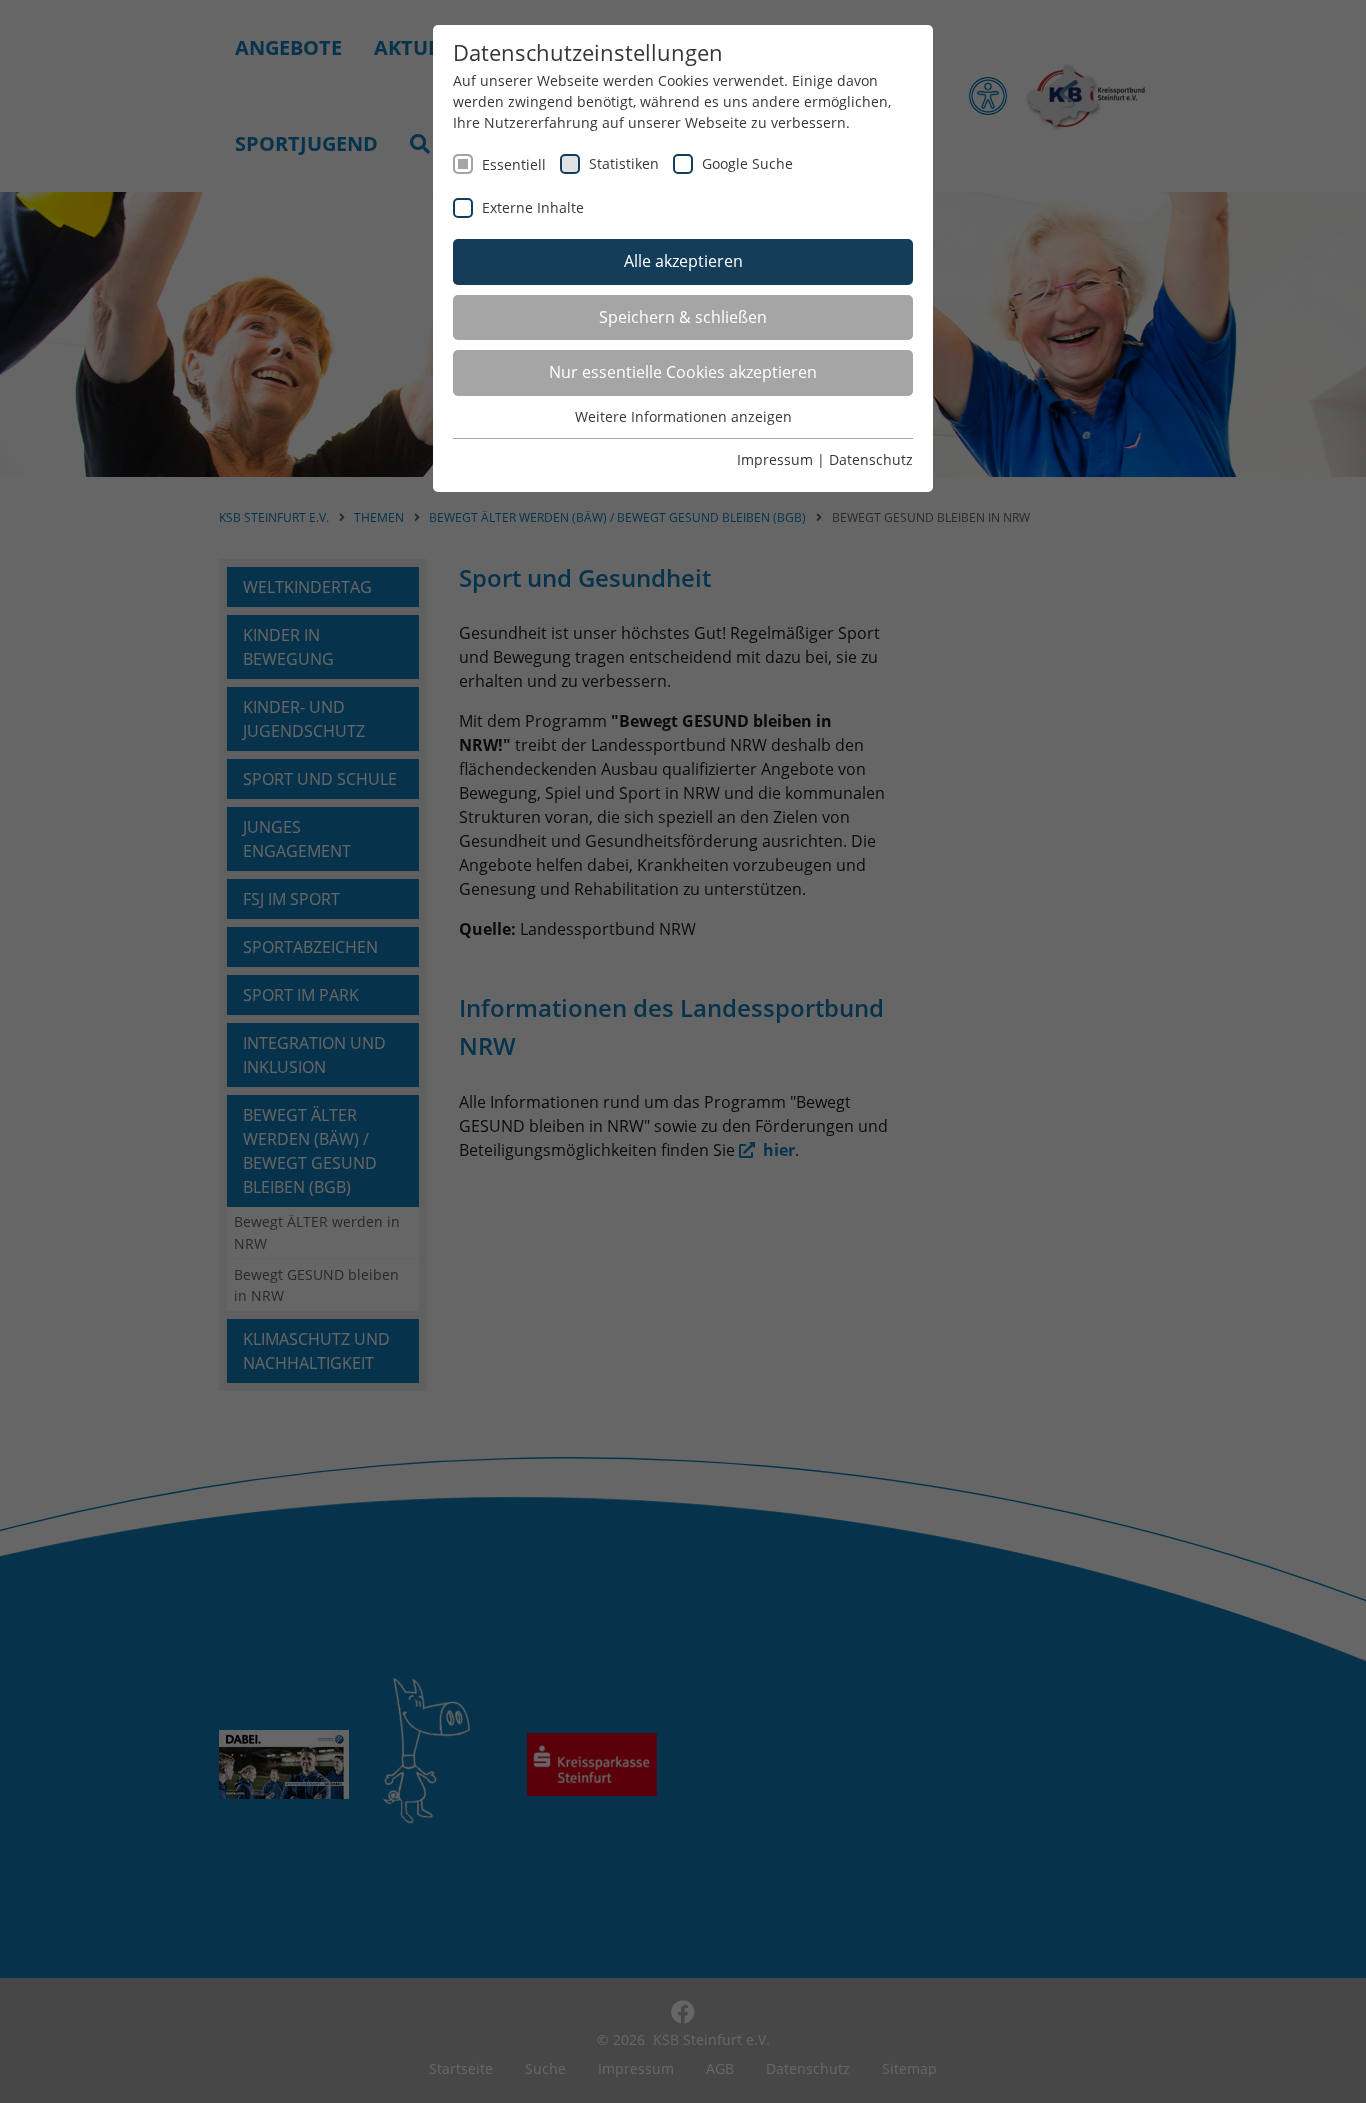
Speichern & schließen (683, 317)
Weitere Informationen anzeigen (683, 416)
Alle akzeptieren (683, 261)
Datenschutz (871, 459)
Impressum (775, 459)
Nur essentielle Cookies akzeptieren (683, 372)
